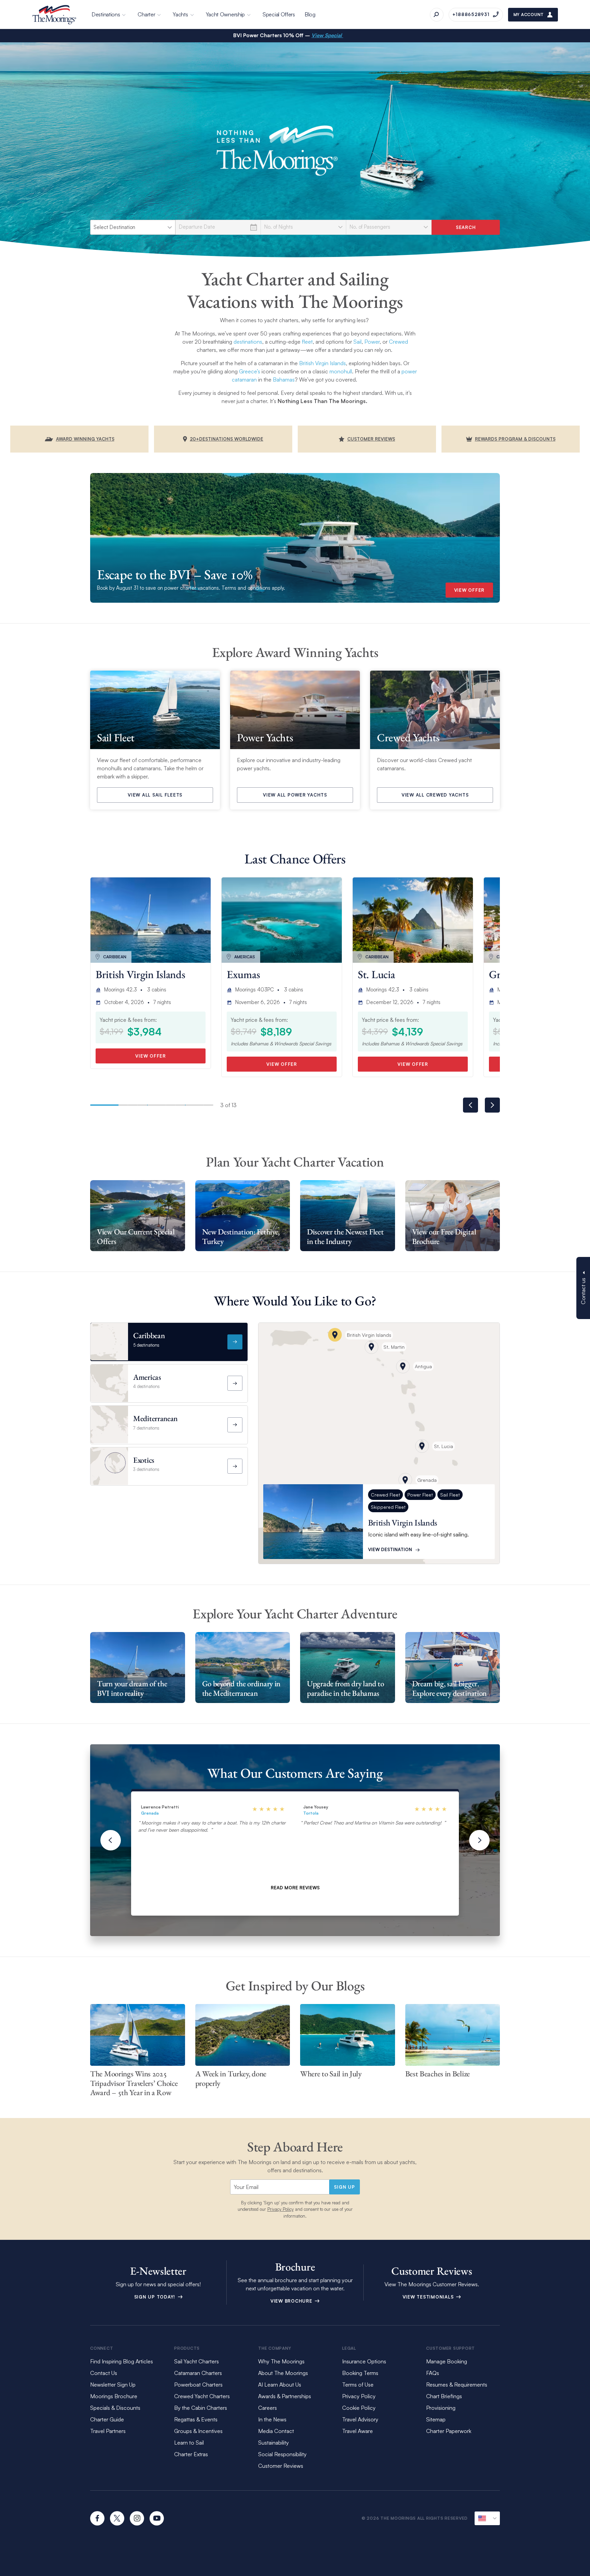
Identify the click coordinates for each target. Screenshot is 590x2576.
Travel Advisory (360, 2419)
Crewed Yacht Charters (202, 2396)
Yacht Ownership (226, 14)
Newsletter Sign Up (113, 2385)
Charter (146, 14)
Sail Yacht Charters (196, 2361)
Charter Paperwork (449, 2431)
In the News (272, 2419)
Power (372, 342)
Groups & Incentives (198, 2431)
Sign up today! (156, 2297)
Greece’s (250, 371)
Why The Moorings (281, 2361)
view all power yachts (295, 795)
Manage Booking (447, 2361)
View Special (327, 35)
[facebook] (97, 2518)
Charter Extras (191, 2454)
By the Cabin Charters (201, 2408)
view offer (469, 590)
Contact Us (104, 2373)
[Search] (437, 15)
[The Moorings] (54, 15)
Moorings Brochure (114, 2396)
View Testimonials (429, 2297)
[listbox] (133, 227)
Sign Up (344, 2187)
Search (466, 227)
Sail (357, 342)
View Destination (390, 1549)
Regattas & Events (196, 2419)
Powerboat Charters (198, 2385)
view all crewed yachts (435, 795)
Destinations (106, 14)
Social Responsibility (282, 2454)
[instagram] (137, 2518)
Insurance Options (364, 2361)
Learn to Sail (190, 2443)
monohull (341, 371)
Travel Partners (108, 2431)
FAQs (433, 2373)
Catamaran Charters (198, 2373)
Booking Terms (360, 2373)
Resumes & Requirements (457, 2385)
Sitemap (436, 2419)
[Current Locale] (487, 2518)
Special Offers (279, 14)
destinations (248, 342)
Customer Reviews (281, 2466)
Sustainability (273, 2443)
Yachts (180, 14)
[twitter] (117, 2518)
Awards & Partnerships (285, 2396)
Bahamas (284, 380)
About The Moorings (283, 2373)
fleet (307, 342)
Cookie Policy (359, 2408)
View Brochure (292, 2301)
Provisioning (441, 2408)
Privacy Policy (280, 2209)
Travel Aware (357, 2431)
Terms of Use (358, 2385)
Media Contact (276, 2431)
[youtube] (157, 2518)
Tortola (311, 1813)
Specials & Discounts (115, 2408)
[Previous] (111, 1840)
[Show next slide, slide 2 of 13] (492, 1105)
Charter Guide (107, 2419)
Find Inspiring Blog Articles (122, 2361)
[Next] (479, 1840)
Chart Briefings (444, 2396)
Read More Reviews (295, 1888)
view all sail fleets (155, 795)
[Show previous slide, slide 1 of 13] (470, 1105)
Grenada (150, 1813)
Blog (310, 14)
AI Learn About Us (280, 2385)
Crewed (398, 342)
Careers (268, 2408)
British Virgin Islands (322, 363)
